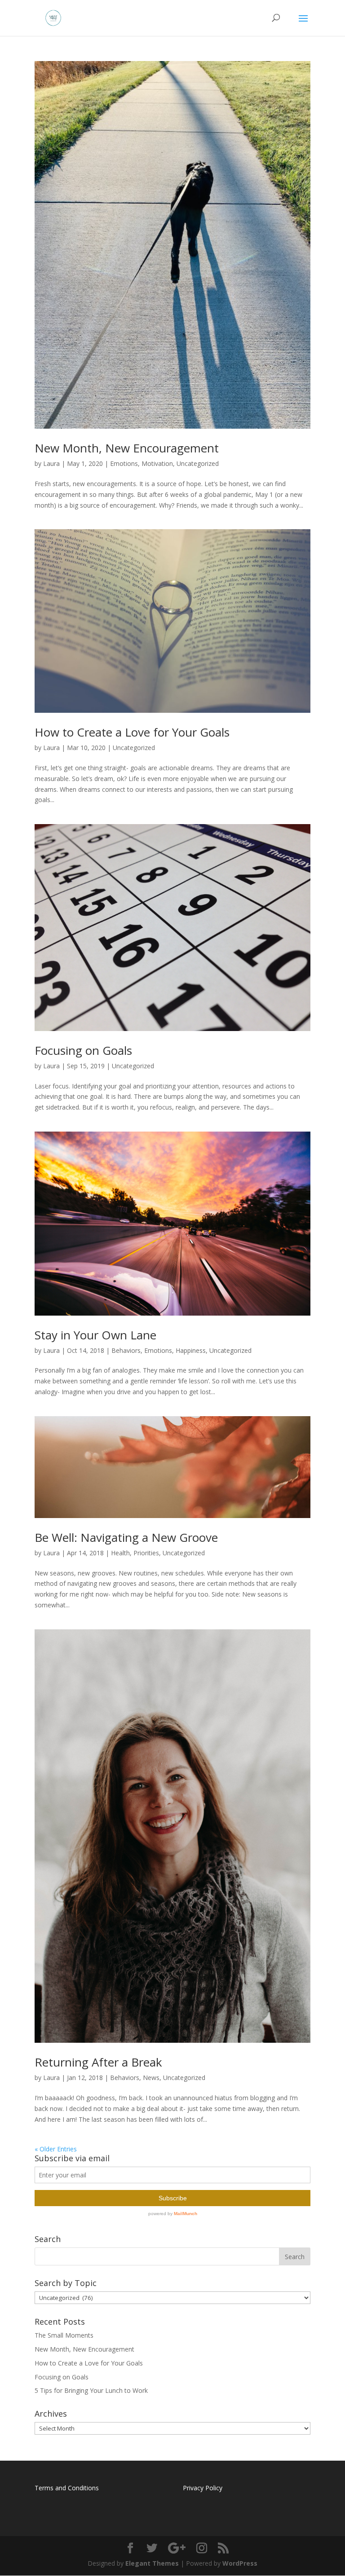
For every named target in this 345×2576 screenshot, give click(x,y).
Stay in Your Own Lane (95, 1335)
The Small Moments (64, 2335)
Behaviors (126, 1350)
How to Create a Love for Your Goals (132, 732)
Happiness (191, 1350)
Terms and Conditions (67, 2488)
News (151, 2078)
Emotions (124, 463)
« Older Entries (56, 2149)
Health (120, 1553)
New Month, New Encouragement (127, 448)
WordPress (240, 2563)
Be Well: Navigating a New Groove (126, 1537)
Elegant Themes (152, 2563)
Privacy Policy (203, 2488)
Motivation (157, 463)
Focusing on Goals (83, 1050)
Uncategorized (198, 463)
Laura (51, 463)
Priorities (146, 1553)
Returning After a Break (98, 2062)
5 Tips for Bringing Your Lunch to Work (91, 2390)
